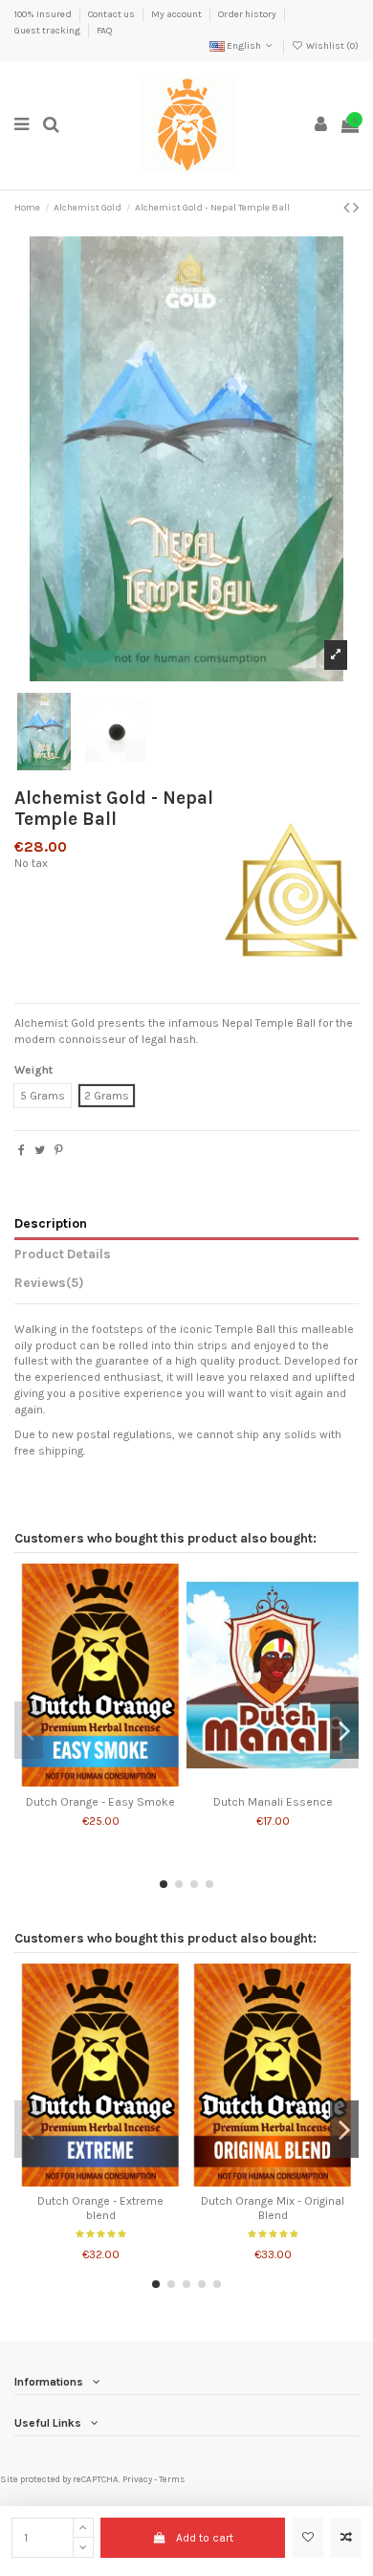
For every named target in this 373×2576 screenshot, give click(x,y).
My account (177, 14)
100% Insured (44, 14)
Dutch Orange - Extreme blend (100, 2208)
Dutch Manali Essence (273, 1802)
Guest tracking (48, 31)
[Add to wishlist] (307, 2538)
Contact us (112, 14)
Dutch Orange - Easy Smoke (100, 1802)
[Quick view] (123, 1781)
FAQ (104, 31)
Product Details (63, 1254)
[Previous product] (348, 208)
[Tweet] (40, 1150)
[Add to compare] (346, 2538)
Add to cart (205, 2538)
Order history (248, 14)
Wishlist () (331, 46)
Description (51, 1223)
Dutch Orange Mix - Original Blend (273, 2208)
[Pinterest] (59, 1150)
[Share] (22, 1150)
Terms (172, 2479)
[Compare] (100, 1781)
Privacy (137, 2479)
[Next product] (356, 208)
